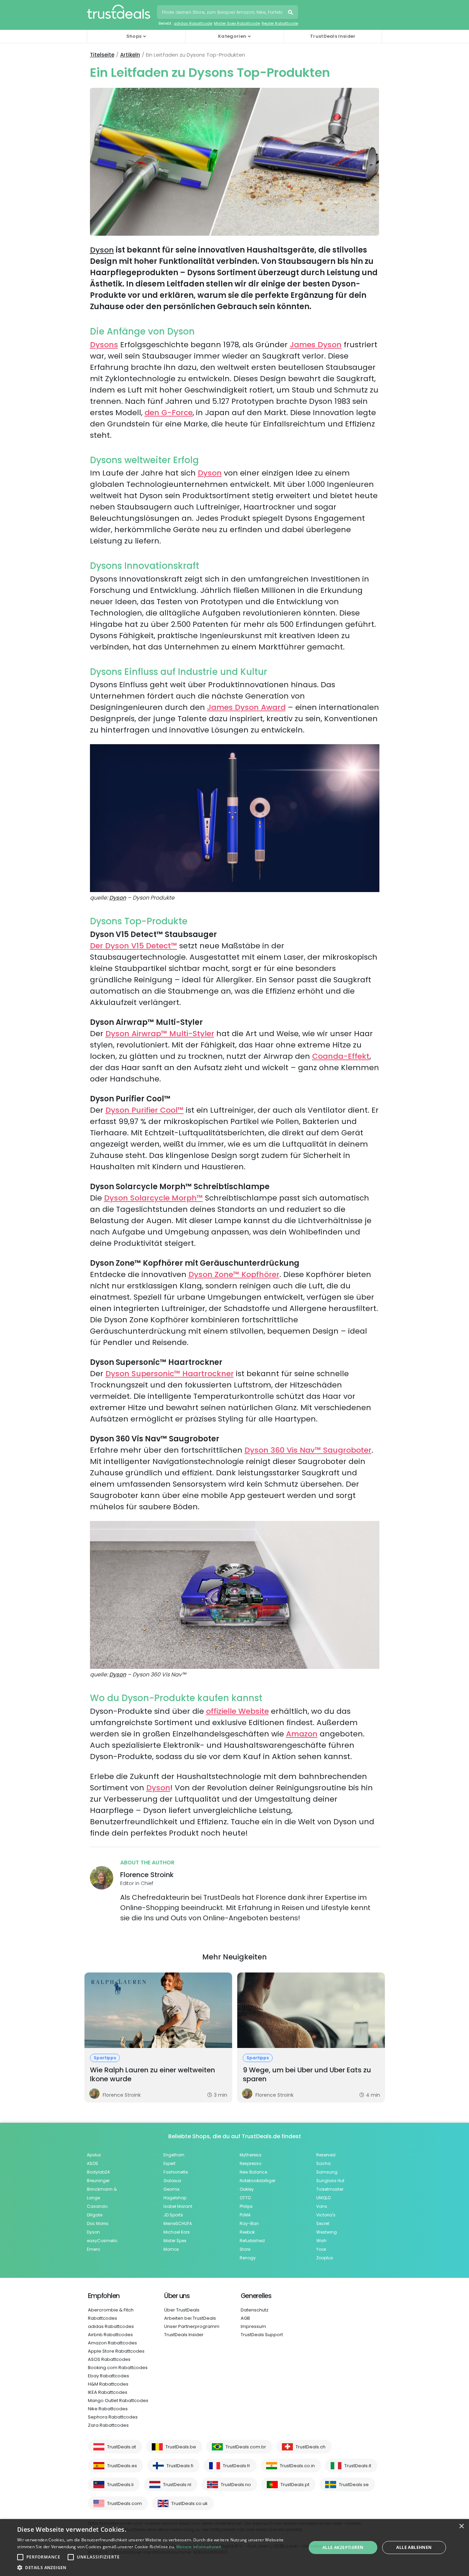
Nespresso (250, 2163)
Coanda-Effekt (341, 1056)
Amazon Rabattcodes (112, 2343)
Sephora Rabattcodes (113, 2417)
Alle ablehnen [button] (414, 2547)
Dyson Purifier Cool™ (145, 1110)
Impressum (253, 2326)
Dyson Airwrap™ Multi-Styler (160, 1034)
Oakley (247, 2189)
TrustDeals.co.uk (190, 2503)
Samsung (327, 2172)
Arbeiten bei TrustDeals (190, 2318)
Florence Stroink (147, 1875)
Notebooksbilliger (258, 2181)
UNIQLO (323, 2198)
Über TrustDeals (182, 2310)
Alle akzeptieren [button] (343, 2547)
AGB (245, 2318)
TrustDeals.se (354, 2485)
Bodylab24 (98, 2172)
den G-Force (169, 413)
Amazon (302, 1734)
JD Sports (173, 2215)
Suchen (291, 13)
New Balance (253, 2172)
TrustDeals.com (124, 2503)
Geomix (171, 2189)
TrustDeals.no (236, 2485)
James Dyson (316, 345)
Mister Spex (175, 2241)
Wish (321, 2241)
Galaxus (172, 2181)
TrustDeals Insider (333, 36)
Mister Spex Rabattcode (237, 23)
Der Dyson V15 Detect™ (134, 946)
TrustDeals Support (262, 2335)
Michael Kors (177, 2232)
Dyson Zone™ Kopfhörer (234, 1274)
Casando (97, 2206)
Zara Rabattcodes (108, 2425)
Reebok (247, 2232)
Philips (246, 2206)
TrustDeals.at (122, 2447)
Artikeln (130, 55)
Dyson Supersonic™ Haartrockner (170, 1374)
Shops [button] (134, 36)
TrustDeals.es (122, 2466)
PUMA (245, 2215)
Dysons (104, 345)
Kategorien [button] (232, 36)
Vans (322, 2206)
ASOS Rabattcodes (109, 2359)
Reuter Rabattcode (280, 23)
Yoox (321, 2249)
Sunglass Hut (330, 2181)
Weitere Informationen (199, 2547)
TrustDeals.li (120, 2485)
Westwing (327, 2232)
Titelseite (102, 55)
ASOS (93, 2163)
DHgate (95, 2215)
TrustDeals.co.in (297, 2466)
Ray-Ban (249, 2223)
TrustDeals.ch (311, 2447)
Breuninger (98, 2181)
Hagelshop (175, 2198)
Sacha (323, 2163)
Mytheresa (250, 2155)
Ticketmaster (330, 2189)
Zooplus (325, 2258)
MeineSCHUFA (178, 2223)
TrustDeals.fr (237, 2466)
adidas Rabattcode (193, 23)
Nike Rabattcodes (108, 2409)
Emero (93, 2249)
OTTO (245, 2198)
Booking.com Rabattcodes (118, 2368)
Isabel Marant (178, 2206)
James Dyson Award (246, 707)
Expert (169, 2163)
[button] (157, 2567)
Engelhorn (174, 2155)
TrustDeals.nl (177, 2485)
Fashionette (176, 2172)
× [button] (461, 2526)
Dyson (102, 250)
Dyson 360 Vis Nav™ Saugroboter (308, 1450)
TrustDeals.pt (295, 2485)
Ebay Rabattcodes (108, 2376)
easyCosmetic (102, 2241)
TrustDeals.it (358, 2466)
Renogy (248, 2258)
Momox (171, 2249)
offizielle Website (237, 1711)
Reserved (326, 2155)
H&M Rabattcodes (108, 2384)
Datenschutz (255, 2310)
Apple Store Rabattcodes (116, 2351)
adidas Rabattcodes (111, 2326)
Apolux (94, 2155)
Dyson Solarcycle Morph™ (153, 1198)
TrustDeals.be (181, 2447)
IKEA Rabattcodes (108, 2392)
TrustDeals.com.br (246, 2447)
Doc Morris (98, 2223)
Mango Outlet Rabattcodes (118, 2401)
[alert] (235, 2548)
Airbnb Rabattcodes (110, 2335)
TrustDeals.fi (180, 2466)
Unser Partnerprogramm (192, 2326)
